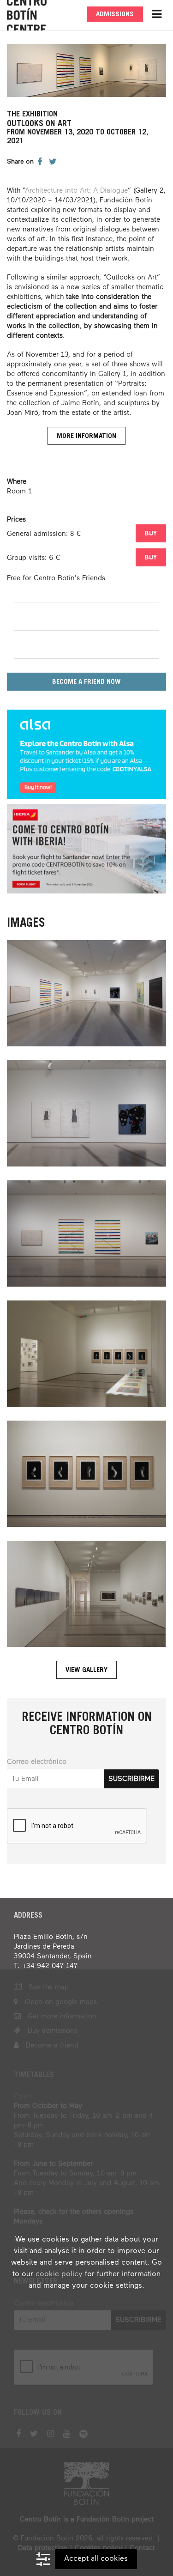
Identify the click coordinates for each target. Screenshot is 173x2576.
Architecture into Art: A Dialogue (76, 191)
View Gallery (86, 1670)
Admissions (115, 15)
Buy (151, 534)
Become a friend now (86, 682)
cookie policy (59, 2274)
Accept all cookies (96, 2559)
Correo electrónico (37, 1762)
